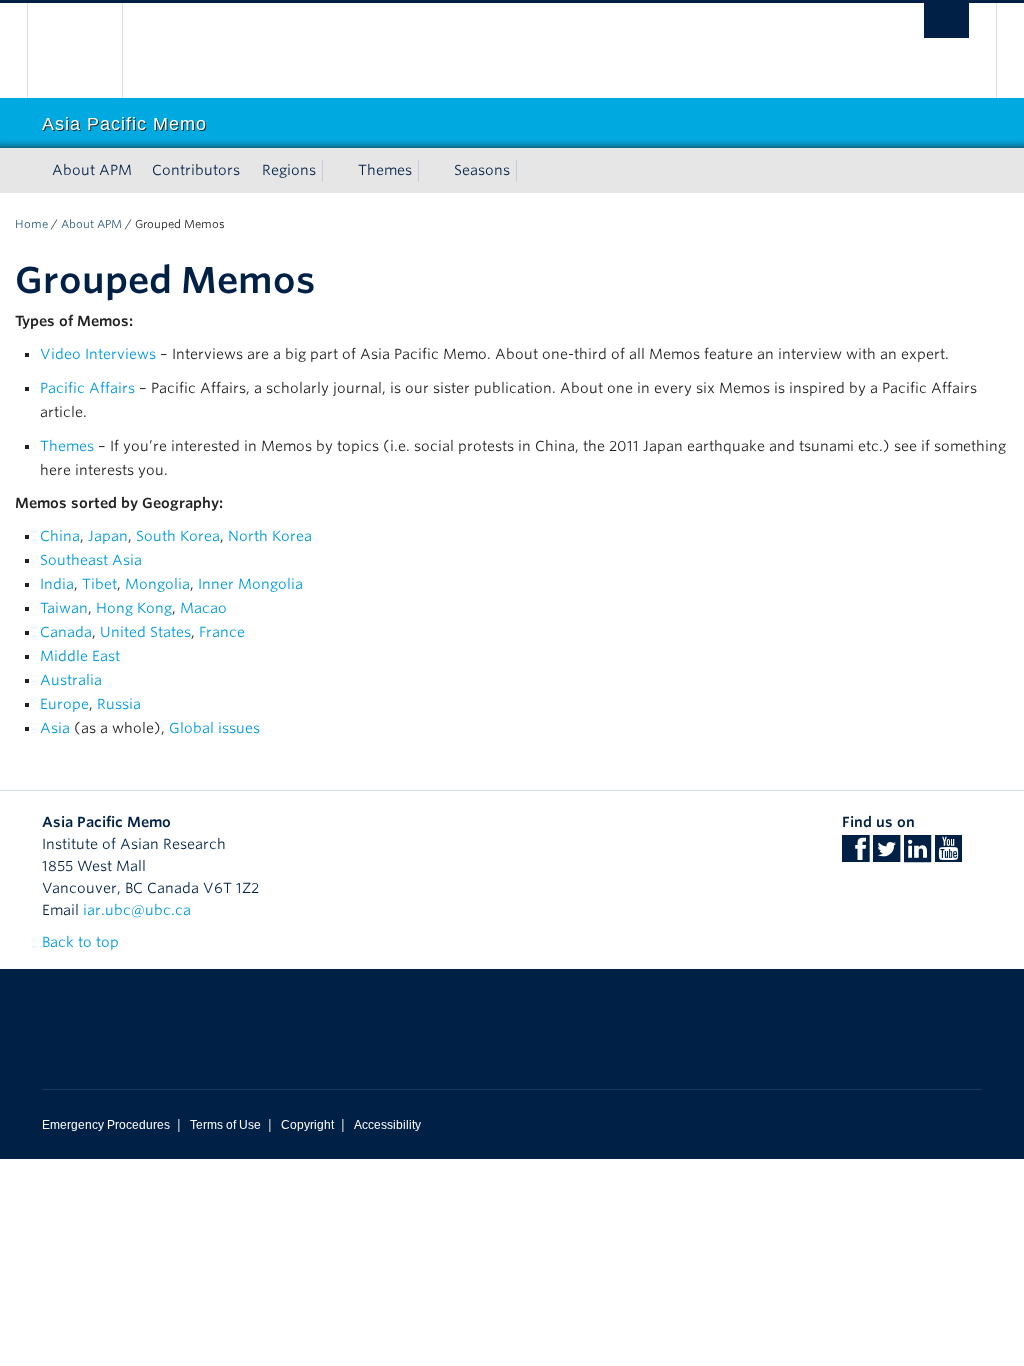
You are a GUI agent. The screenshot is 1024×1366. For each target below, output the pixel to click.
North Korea (270, 536)
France (222, 632)
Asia (55, 728)
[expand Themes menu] (430, 171)
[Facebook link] (855, 855)
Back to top (82, 942)
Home (31, 224)
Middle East (80, 656)
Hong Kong (134, 608)
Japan (108, 536)
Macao (203, 608)
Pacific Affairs (87, 388)
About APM (92, 170)
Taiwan (64, 608)
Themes (385, 170)
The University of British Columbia (89, 50)
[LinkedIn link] (917, 855)
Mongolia (157, 584)
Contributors (196, 170)
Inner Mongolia (250, 584)
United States (145, 632)
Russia (119, 704)
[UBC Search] (946, 20)
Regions (289, 170)
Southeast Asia (91, 560)
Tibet (99, 584)
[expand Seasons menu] (528, 171)
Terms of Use (225, 1125)
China (60, 536)
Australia (71, 680)
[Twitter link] (886, 855)
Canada (66, 632)
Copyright (307, 1125)
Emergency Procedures (106, 1125)
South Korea (178, 536)
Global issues (214, 728)
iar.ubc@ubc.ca (137, 910)
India (57, 584)
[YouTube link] (948, 855)
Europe (64, 704)
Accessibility (387, 1125)
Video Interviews (98, 354)
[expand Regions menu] (334, 171)
